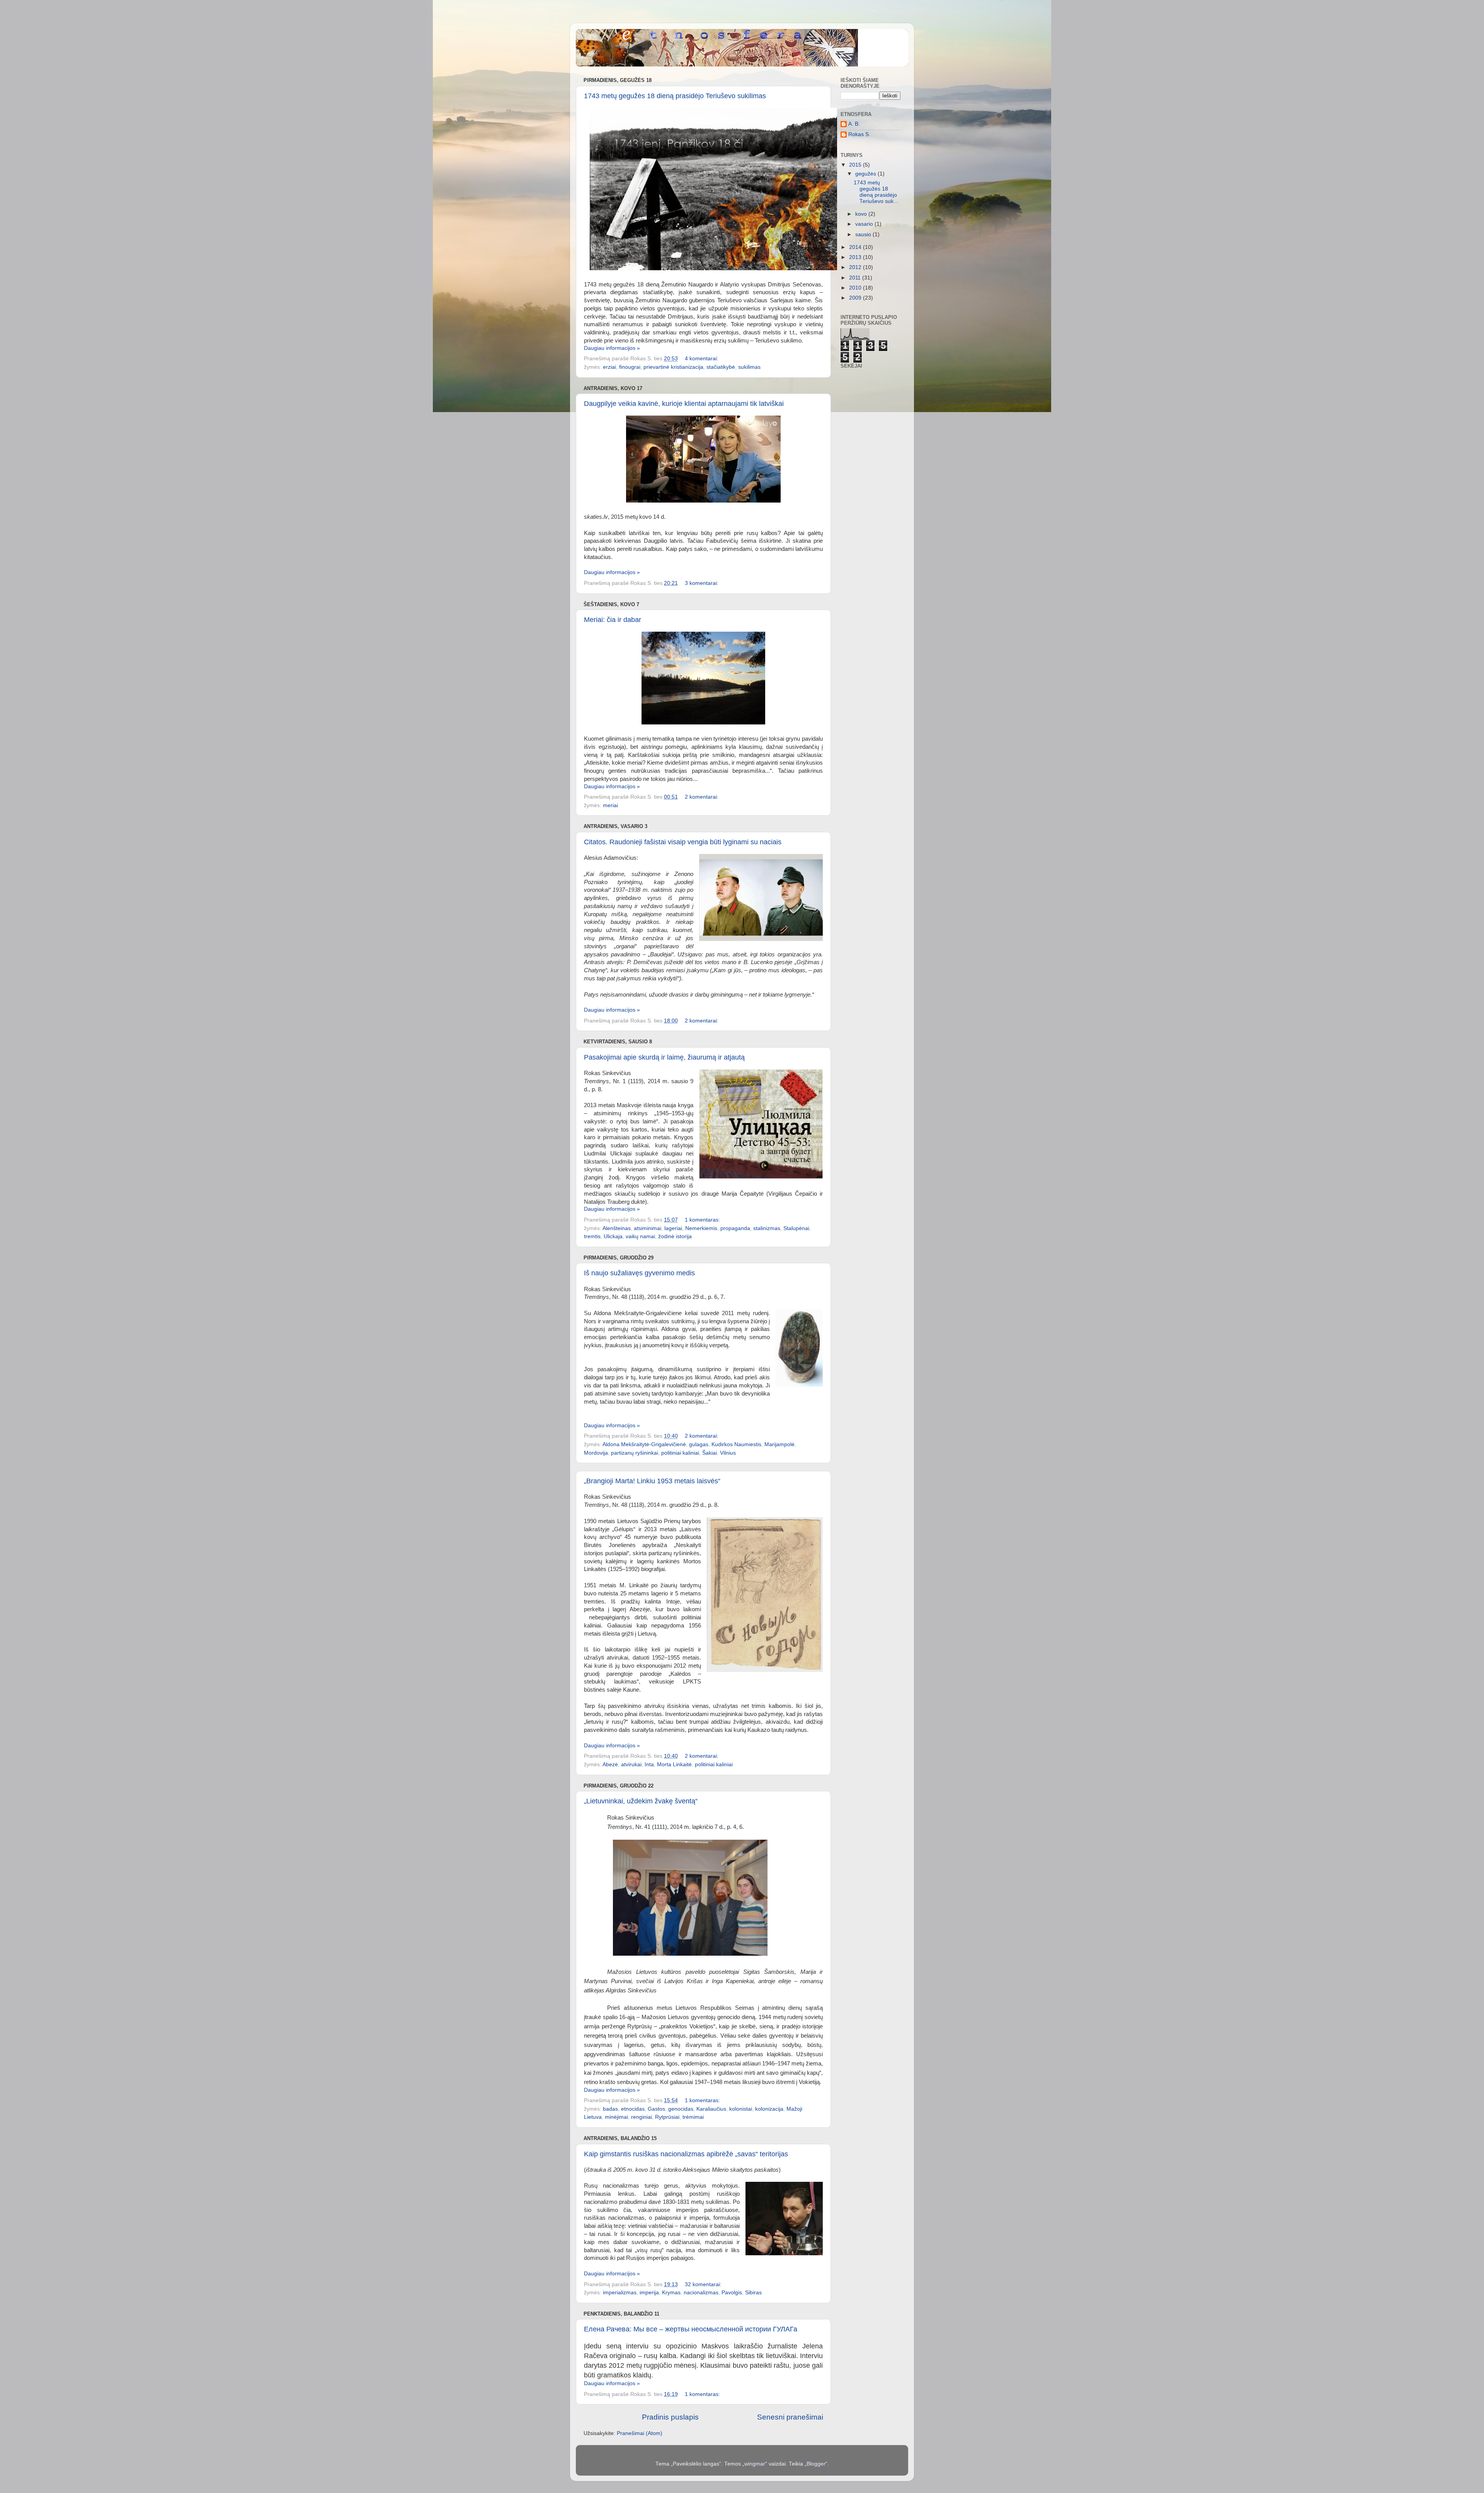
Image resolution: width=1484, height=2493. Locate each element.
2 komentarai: (702, 797)
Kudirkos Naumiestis (736, 1444)
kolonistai (741, 2109)
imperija (649, 2293)
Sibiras (753, 2293)
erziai (609, 367)
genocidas (681, 2109)
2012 (856, 267)
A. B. (854, 124)
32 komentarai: (704, 2284)
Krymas (671, 2293)
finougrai (630, 367)
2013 (856, 257)
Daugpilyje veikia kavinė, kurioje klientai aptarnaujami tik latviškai (684, 404)
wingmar (755, 2464)
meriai (610, 805)
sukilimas (749, 367)
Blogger (816, 2464)
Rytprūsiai (667, 2117)
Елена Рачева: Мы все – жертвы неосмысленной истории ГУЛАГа (691, 2329)
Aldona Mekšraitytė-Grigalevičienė (644, 1444)
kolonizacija (769, 2109)
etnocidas (633, 2109)
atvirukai (631, 1765)
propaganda (735, 1228)
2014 (856, 247)
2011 (856, 278)
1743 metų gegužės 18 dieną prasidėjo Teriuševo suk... (876, 192)
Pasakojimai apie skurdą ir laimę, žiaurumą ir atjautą (664, 1057)
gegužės (866, 174)
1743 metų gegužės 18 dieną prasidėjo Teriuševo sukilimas (675, 96)
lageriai (673, 1228)
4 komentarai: (702, 359)
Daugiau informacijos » (612, 348)
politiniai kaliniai (680, 1453)
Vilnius (728, 1453)
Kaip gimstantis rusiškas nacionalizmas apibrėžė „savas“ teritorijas (686, 2154)
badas (610, 2109)
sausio (864, 234)
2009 (856, 298)
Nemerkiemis (701, 1228)
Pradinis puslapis (670, 2417)
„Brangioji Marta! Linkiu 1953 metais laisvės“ (652, 1481)
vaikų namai (640, 1236)
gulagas (699, 1444)
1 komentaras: (703, 1220)
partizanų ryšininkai (635, 1453)
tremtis (592, 1236)
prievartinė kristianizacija (673, 367)
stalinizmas (767, 1228)
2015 (856, 165)
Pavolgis (732, 2293)
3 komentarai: (702, 583)
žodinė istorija (675, 1236)
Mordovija (596, 1453)
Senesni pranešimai (790, 2417)
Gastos (656, 2109)
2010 (856, 288)
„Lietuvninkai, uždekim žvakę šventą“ (641, 1801)
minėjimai (616, 2117)
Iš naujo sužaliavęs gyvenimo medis (639, 1273)
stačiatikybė (721, 367)
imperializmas (620, 2293)
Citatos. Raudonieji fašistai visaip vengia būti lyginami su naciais (683, 842)
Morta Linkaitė (674, 1765)
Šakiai (710, 1453)
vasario (865, 224)
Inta (649, 1765)
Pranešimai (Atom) (640, 2433)
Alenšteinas (617, 1228)
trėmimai (693, 2117)
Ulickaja (613, 1236)
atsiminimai (648, 1228)
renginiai (642, 2117)
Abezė (610, 1765)
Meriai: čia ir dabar (613, 620)
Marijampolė (779, 1444)
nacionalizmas (701, 2293)
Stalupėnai (796, 1228)
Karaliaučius (711, 2109)
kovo (862, 214)
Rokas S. (859, 134)
